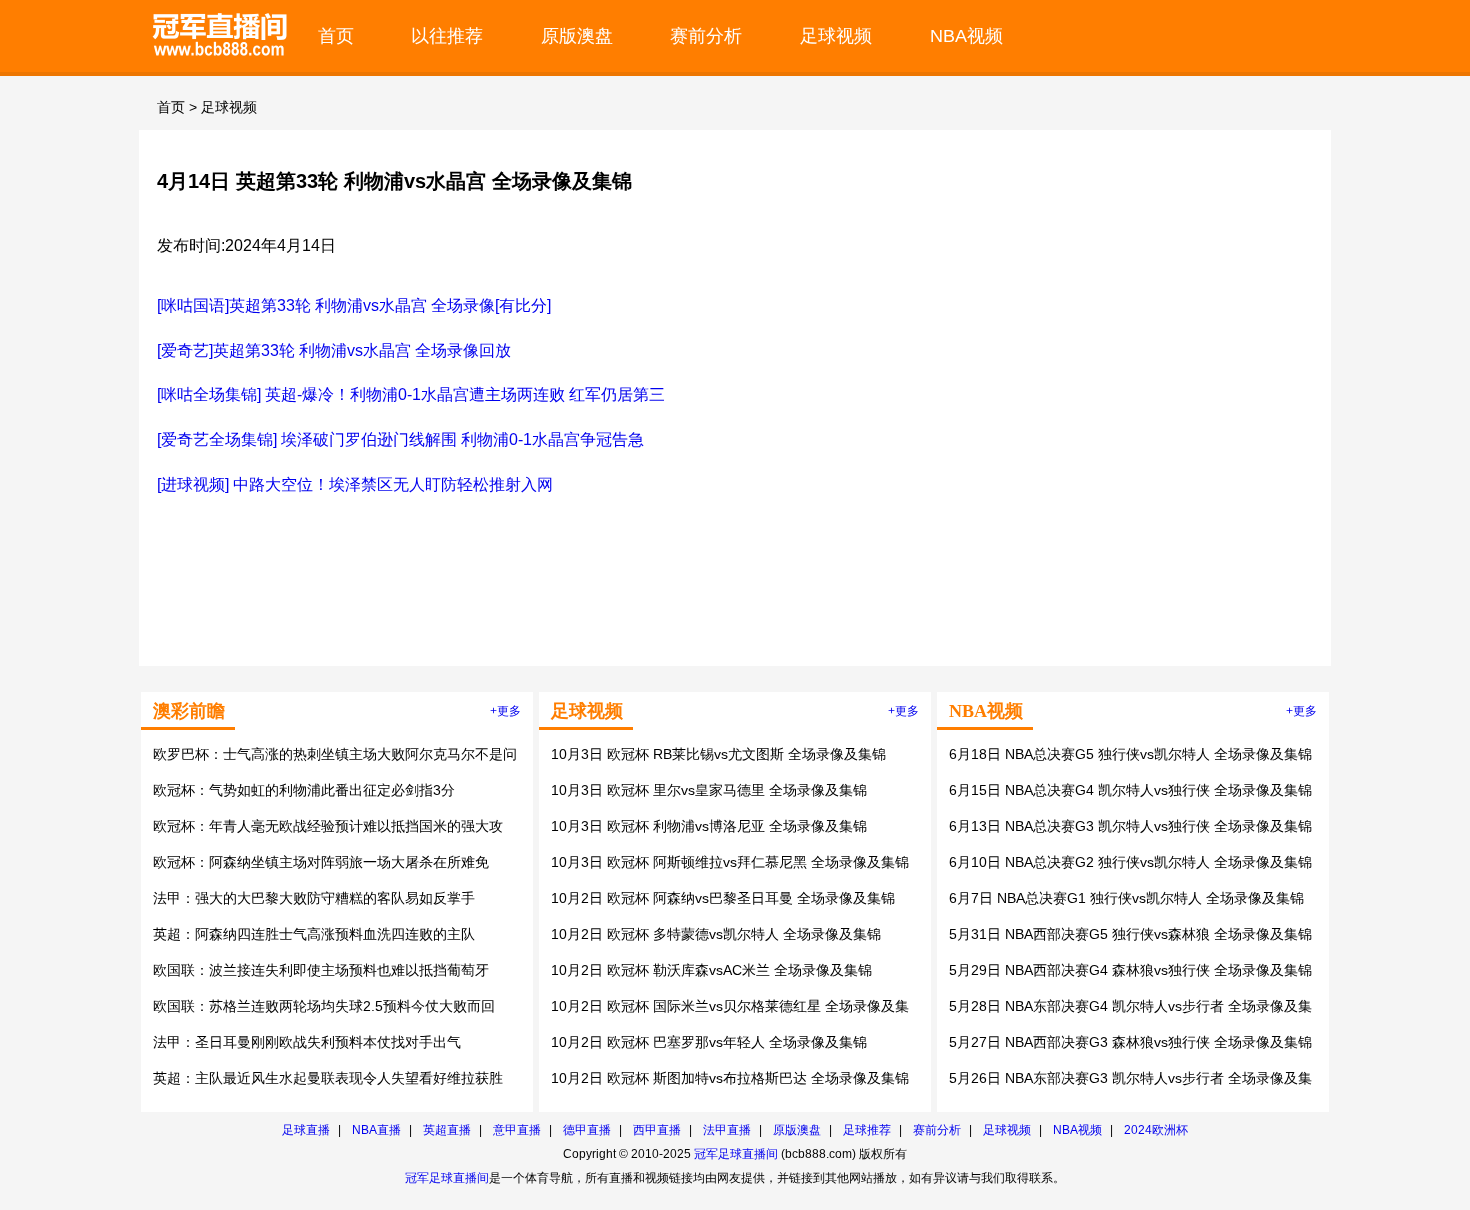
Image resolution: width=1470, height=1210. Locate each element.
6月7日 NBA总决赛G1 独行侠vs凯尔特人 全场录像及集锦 (1126, 898)
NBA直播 (376, 1130)
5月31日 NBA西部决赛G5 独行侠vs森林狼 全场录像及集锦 (1130, 934)
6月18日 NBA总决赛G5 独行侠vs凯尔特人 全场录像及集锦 (1130, 754)
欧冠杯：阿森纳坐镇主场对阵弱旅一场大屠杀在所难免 (321, 862)
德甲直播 (587, 1130)
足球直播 (306, 1130)
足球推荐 (867, 1130)
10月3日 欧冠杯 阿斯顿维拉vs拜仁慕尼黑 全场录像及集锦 (730, 862)
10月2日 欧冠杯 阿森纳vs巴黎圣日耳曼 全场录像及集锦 (723, 898)
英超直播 (447, 1130)
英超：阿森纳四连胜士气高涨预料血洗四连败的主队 (314, 934)
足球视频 (836, 35)
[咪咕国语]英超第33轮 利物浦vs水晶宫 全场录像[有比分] (354, 305)
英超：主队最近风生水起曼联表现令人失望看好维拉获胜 (328, 1078)
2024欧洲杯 (1156, 1130)
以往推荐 (447, 35)
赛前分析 (706, 35)
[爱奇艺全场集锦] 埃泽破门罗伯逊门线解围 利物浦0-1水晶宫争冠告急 (400, 439)
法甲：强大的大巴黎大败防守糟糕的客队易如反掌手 (314, 898)
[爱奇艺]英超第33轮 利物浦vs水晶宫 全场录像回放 (334, 350)
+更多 (505, 711)
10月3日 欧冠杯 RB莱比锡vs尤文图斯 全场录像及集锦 (718, 754)
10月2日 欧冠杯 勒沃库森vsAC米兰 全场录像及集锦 (711, 970)
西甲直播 (657, 1130)
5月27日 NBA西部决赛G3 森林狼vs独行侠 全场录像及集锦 (1130, 1042)
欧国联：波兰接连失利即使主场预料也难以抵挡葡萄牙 (321, 970)
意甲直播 (517, 1130)
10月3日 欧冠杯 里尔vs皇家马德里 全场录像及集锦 (709, 790)
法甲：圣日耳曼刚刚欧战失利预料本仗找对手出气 (307, 1042)
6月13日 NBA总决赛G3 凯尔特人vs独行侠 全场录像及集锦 (1130, 826)
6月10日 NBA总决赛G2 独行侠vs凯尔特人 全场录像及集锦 (1130, 862)
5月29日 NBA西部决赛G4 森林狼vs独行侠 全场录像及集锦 (1130, 970)
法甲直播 (727, 1130)
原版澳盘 (577, 35)
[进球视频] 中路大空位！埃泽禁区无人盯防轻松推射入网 (355, 484)
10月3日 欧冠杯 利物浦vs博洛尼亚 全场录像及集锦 (709, 826)
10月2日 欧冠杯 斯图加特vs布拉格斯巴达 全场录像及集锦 (730, 1078)
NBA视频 (966, 35)
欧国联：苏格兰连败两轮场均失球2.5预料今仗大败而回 (324, 1006)
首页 (336, 35)
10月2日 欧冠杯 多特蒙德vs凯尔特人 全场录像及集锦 (716, 934)
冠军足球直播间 (736, 1154)
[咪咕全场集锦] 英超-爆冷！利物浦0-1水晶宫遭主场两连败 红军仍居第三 (411, 394)
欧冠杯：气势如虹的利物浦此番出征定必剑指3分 (304, 790)
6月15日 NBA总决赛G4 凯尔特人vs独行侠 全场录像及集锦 (1130, 790)
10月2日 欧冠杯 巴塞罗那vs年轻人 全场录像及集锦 (709, 1042)
